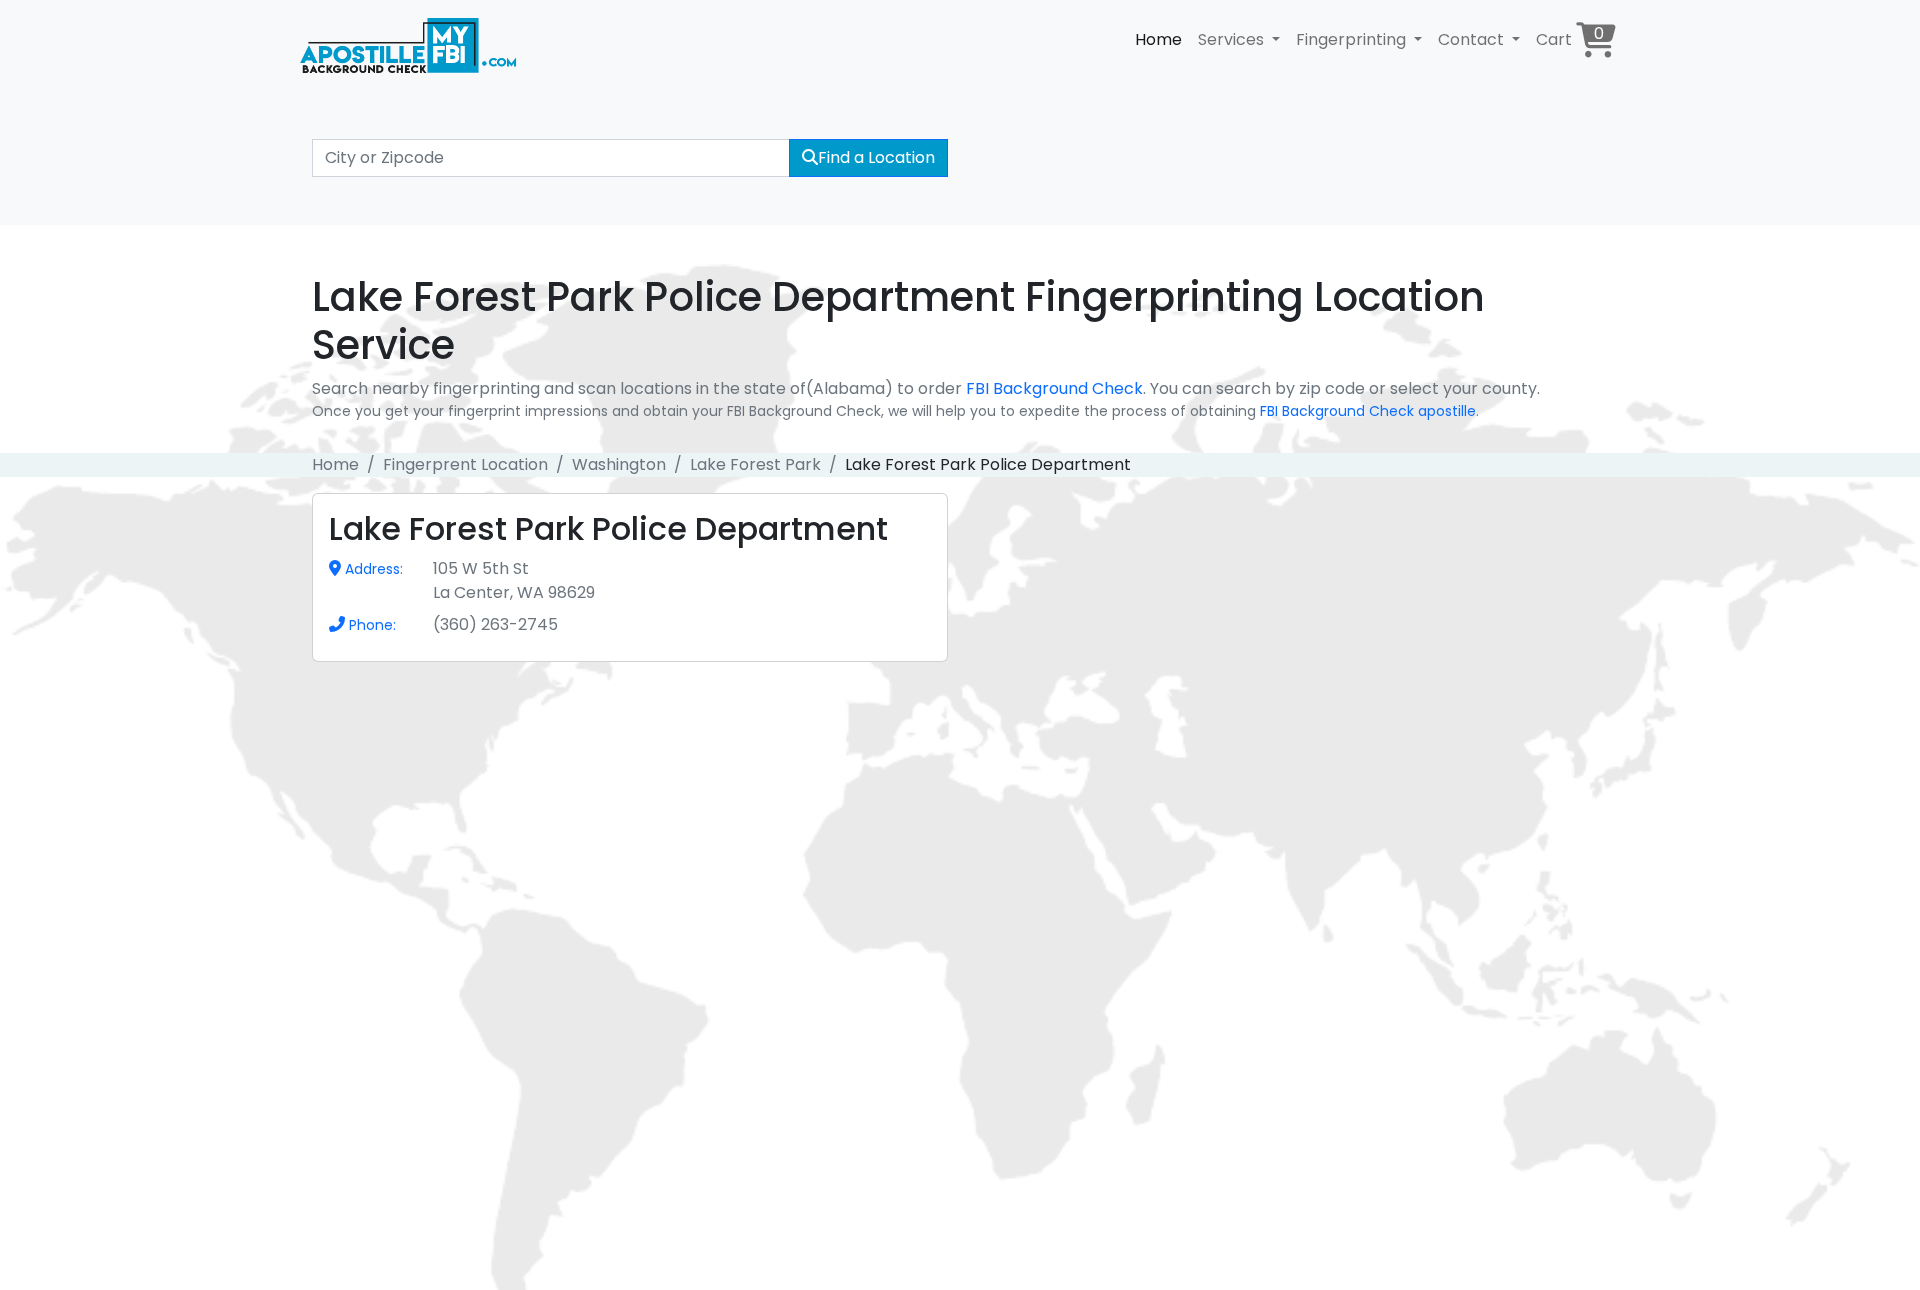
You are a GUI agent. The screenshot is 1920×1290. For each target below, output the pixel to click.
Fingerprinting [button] (1353, 39)
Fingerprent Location (465, 464)
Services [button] (1233, 39)
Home (1158, 39)
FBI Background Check (1054, 388)
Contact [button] (1473, 39)
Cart (1570, 36)
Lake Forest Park (755, 464)
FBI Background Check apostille (1368, 411)
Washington (619, 464)
